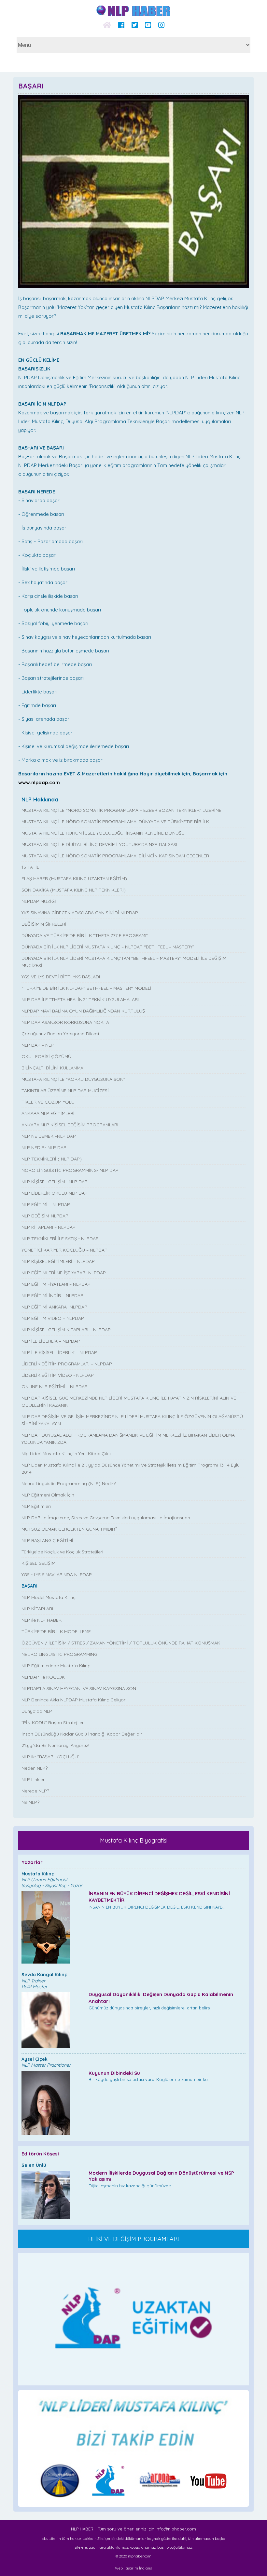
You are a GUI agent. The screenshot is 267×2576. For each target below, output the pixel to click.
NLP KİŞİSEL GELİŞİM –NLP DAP (55, 1182)
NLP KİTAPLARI (37, 1609)
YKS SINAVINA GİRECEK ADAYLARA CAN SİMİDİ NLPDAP (80, 913)
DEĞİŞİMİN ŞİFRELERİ (44, 924)
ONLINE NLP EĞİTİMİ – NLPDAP (55, 1387)
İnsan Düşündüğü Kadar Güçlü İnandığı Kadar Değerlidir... (83, 1734)
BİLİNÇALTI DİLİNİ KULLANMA (52, 1068)
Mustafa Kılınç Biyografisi (134, 1840)
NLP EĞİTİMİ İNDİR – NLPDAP (52, 1295)
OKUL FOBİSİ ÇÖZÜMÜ (46, 1056)
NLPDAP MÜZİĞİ (39, 901)
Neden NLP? (35, 1768)
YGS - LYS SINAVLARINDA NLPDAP (57, 1575)
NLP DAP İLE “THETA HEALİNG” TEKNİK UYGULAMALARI (80, 1000)
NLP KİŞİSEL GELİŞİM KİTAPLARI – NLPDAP (66, 1330)
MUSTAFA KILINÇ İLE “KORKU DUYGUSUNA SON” (73, 1079)
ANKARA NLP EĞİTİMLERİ (48, 1113)
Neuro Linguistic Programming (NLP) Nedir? (69, 1483)
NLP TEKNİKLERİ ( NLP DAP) (52, 1159)
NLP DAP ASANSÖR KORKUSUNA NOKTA (65, 1022)
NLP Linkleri (34, 1779)
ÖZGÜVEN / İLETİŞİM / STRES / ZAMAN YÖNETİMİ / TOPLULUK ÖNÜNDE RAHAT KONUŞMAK (121, 1643)
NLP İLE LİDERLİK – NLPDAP (51, 1341)
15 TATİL (30, 867)
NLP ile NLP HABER (42, 1620)
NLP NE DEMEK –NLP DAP (49, 1136)
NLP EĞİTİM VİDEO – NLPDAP (53, 1318)
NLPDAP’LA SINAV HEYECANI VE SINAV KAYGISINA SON (79, 1688)
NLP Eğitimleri (36, 1506)
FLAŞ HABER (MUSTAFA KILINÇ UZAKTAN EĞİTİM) (74, 879)
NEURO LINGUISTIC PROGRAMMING (59, 1654)
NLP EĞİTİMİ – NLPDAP (46, 1204)
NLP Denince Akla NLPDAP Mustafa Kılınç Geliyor (73, 1700)
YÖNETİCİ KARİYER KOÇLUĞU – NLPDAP (64, 1250)
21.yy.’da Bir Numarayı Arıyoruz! (55, 1745)
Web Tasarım (126, 2568)
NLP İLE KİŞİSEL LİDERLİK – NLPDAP (59, 1352)
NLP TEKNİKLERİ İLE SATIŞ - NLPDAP (60, 1239)
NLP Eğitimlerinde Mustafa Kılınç (56, 1666)
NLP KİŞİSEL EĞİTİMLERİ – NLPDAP (58, 1261)
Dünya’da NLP (37, 1711)
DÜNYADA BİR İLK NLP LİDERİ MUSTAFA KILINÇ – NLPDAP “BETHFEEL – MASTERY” (108, 947)
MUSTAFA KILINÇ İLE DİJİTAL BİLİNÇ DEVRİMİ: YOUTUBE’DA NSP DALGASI (99, 844)
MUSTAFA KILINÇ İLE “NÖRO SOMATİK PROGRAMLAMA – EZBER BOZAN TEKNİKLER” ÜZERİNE (121, 810)
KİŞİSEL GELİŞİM (38, 1563)
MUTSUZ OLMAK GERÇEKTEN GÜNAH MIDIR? (69, 1529)
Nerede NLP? (35, 1791)
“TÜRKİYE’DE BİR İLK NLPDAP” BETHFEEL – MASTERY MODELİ (86, 988)
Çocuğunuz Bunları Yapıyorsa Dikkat (60, 1034)
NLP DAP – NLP (38, 1045)
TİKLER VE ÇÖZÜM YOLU (48, 1102)
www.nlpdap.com (39, 782)
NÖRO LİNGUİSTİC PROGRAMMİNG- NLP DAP (70, 1170)
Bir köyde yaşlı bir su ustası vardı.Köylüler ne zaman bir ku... (150, 2076)
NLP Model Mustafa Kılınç (49, 1597)
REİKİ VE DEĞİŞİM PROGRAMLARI (134, 2239)
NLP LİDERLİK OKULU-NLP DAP (55, 1193)
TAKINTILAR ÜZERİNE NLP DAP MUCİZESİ (65, 1091)
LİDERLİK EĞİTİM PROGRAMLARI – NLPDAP (67, 1364)
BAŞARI (29, 1586)
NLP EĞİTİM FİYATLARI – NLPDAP (56, 1284)
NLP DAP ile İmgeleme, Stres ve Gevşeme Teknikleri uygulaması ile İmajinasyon (106, 1518)
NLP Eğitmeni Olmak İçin (48, 1495)
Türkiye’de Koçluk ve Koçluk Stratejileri (62, 1552)
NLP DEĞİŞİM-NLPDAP (45, 1216)
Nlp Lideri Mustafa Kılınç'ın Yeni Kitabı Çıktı (66, 1454)
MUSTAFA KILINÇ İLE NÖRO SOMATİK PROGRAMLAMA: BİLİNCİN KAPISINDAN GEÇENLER (115, 856)
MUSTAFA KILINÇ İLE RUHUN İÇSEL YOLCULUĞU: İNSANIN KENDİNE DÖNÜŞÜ (103, 833)
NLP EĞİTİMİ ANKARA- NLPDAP (54, 1307)
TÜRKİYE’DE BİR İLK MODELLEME (56, 1631)
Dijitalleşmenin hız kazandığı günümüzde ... (161, 2179)
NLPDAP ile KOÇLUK (43, 1677)
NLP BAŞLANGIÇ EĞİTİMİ (47, 1540)
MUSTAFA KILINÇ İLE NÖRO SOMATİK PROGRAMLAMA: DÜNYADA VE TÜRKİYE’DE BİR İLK (115, 822)
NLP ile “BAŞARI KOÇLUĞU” (50, 1757)
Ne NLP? (30, 1802)
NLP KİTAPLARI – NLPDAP (49, 1227)
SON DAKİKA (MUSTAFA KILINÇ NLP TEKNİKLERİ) (74, 890)
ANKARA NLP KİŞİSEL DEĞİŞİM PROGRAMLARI (70, 1125)
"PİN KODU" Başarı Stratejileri (53, 1723)
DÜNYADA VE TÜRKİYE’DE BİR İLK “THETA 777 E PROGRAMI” (85, 935)
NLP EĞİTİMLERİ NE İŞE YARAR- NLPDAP (64, 1273)
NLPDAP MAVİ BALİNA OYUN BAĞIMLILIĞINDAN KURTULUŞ (83, 1011)
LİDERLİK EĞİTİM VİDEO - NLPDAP (58, 1375)
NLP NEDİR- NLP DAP (44, 1147)
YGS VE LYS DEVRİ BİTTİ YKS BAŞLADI (61, 977)
